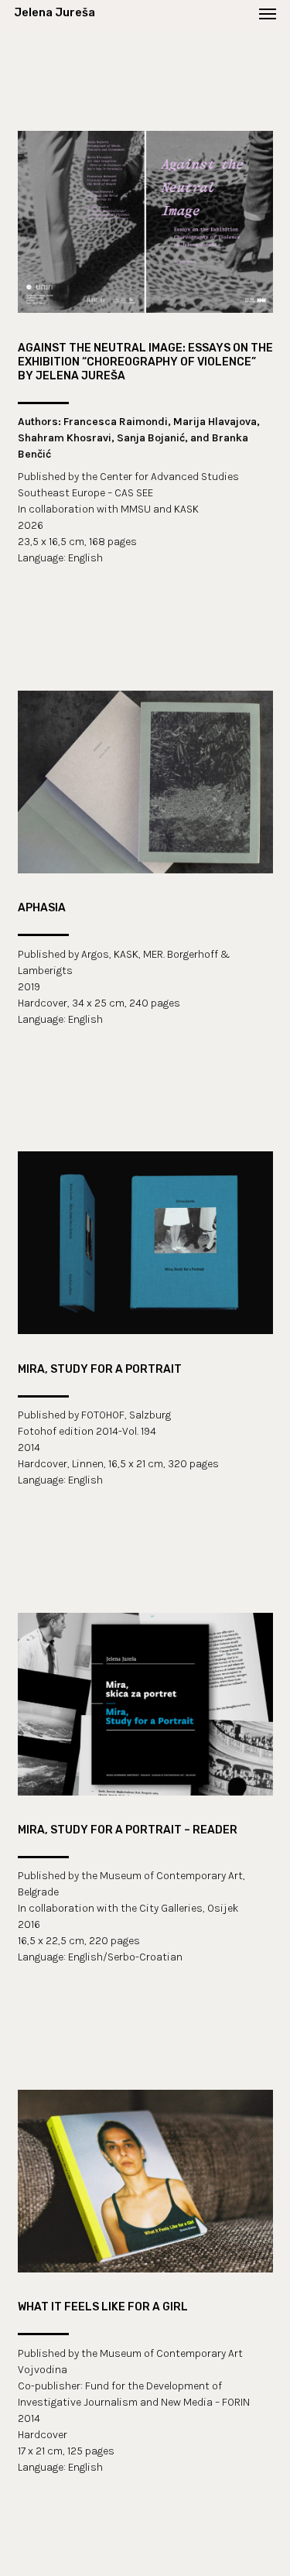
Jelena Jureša (55, 13)
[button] (268, 13)
